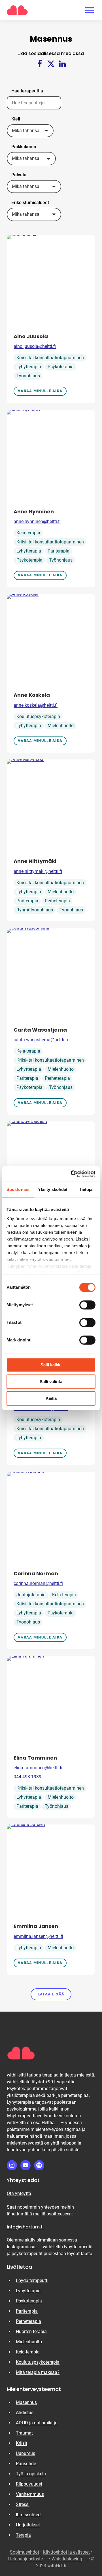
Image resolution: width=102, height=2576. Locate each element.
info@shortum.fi (25, 2227)
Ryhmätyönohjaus (35, 910)
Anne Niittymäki (36, 861)
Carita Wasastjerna (40, 1030)
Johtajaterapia (31, 1595)
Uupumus (25, 2453)
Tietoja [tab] (86, 1189)
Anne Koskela (32, 695)
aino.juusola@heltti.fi (35, 346)
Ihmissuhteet (29, 2515)
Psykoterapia (61, 367)
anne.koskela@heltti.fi (36, 705)
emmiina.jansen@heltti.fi (38, 1936)
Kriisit (22, 2443)
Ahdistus (25, 2413)
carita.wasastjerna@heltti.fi (41, 1040)
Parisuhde (26, 2464)
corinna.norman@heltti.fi (38, 1583)
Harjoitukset (28, 2525)
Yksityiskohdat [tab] (53, 1189)
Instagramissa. (25, 2247)
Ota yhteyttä (19, 2193)
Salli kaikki (51, 1365)
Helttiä (51, 2123)
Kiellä (51, 1398)
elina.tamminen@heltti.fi (38, 1768)
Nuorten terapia (31, 2331)
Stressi (23, 2504)
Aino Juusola (31, 336)
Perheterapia (57, 901)
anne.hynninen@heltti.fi (37, 521)
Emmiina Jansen (36, 1926)
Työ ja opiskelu (31, 2474)
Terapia (23, 2535)
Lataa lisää (51, 1994)
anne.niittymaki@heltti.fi (38, 871)
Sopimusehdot (25, 2552)
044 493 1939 (27, 1777)
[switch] (87, 1305)
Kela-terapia (28, 533)
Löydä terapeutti (32, 2280)
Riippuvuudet (29, 2484)
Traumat (24, 2433)
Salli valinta (51, 1382)
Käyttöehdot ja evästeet (66, 2552)
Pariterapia (59, 551)
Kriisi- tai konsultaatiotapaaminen (50, 358)
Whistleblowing (70, 2559)
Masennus (26, 2402)
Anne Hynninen (34, 512)
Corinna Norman (36, 1573)
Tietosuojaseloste (28, 2559)
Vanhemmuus (30, 2494)
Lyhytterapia (29, 367)
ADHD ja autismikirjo (37, 2423)
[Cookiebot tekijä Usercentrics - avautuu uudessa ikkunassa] (72, 1174)
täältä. (87, 2254)
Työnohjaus (28, 376)
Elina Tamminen (35, 1758)
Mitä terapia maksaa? (38, 2372)
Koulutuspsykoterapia (38, 717)
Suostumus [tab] (18, 1189)
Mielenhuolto (61, 726)
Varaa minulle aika (40, 391)
